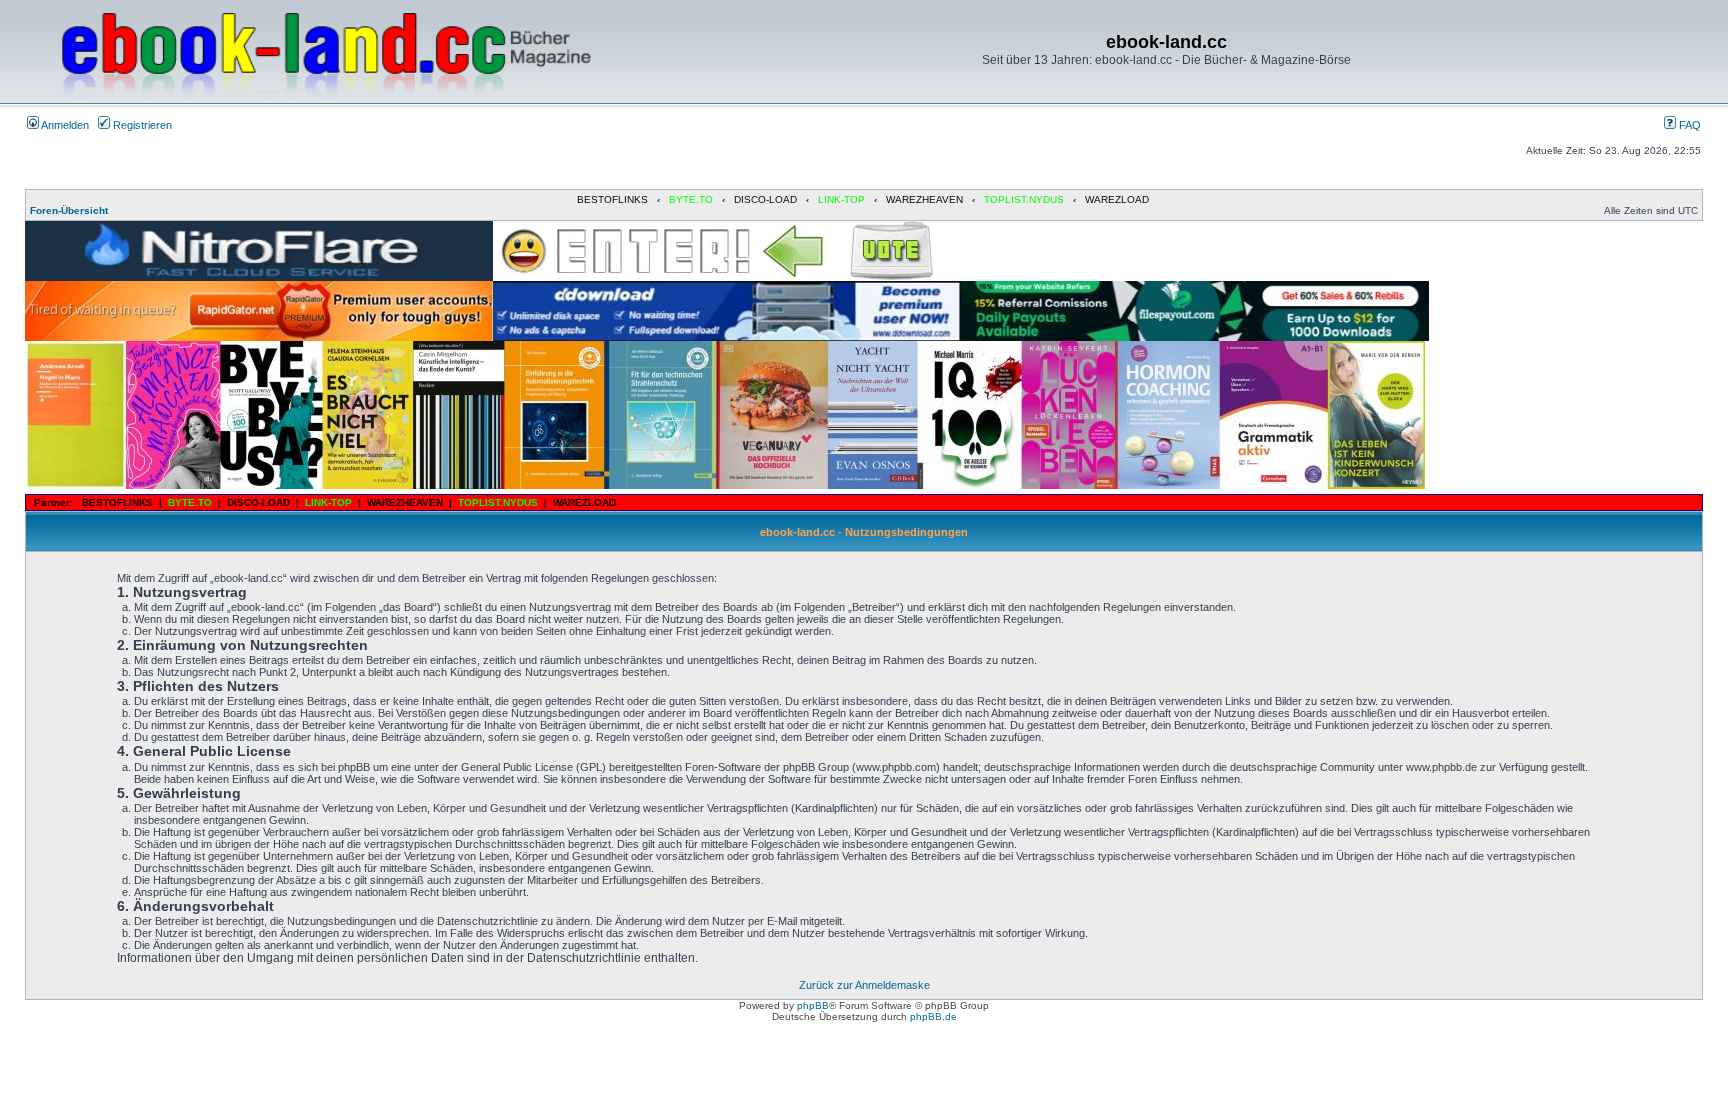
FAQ (1688, 125)
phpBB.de (933, 1016)
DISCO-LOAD (765, 199)
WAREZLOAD (1117, 199)
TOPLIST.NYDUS (1024, 199)
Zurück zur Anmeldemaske (864, 985)
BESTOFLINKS (612, 199)
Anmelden (64, 125)
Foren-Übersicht (69, 210)
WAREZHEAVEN (924, 199)
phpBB (813, 1005)
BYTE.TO (691, 199)
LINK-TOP (841, 199)
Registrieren (141, 125)
